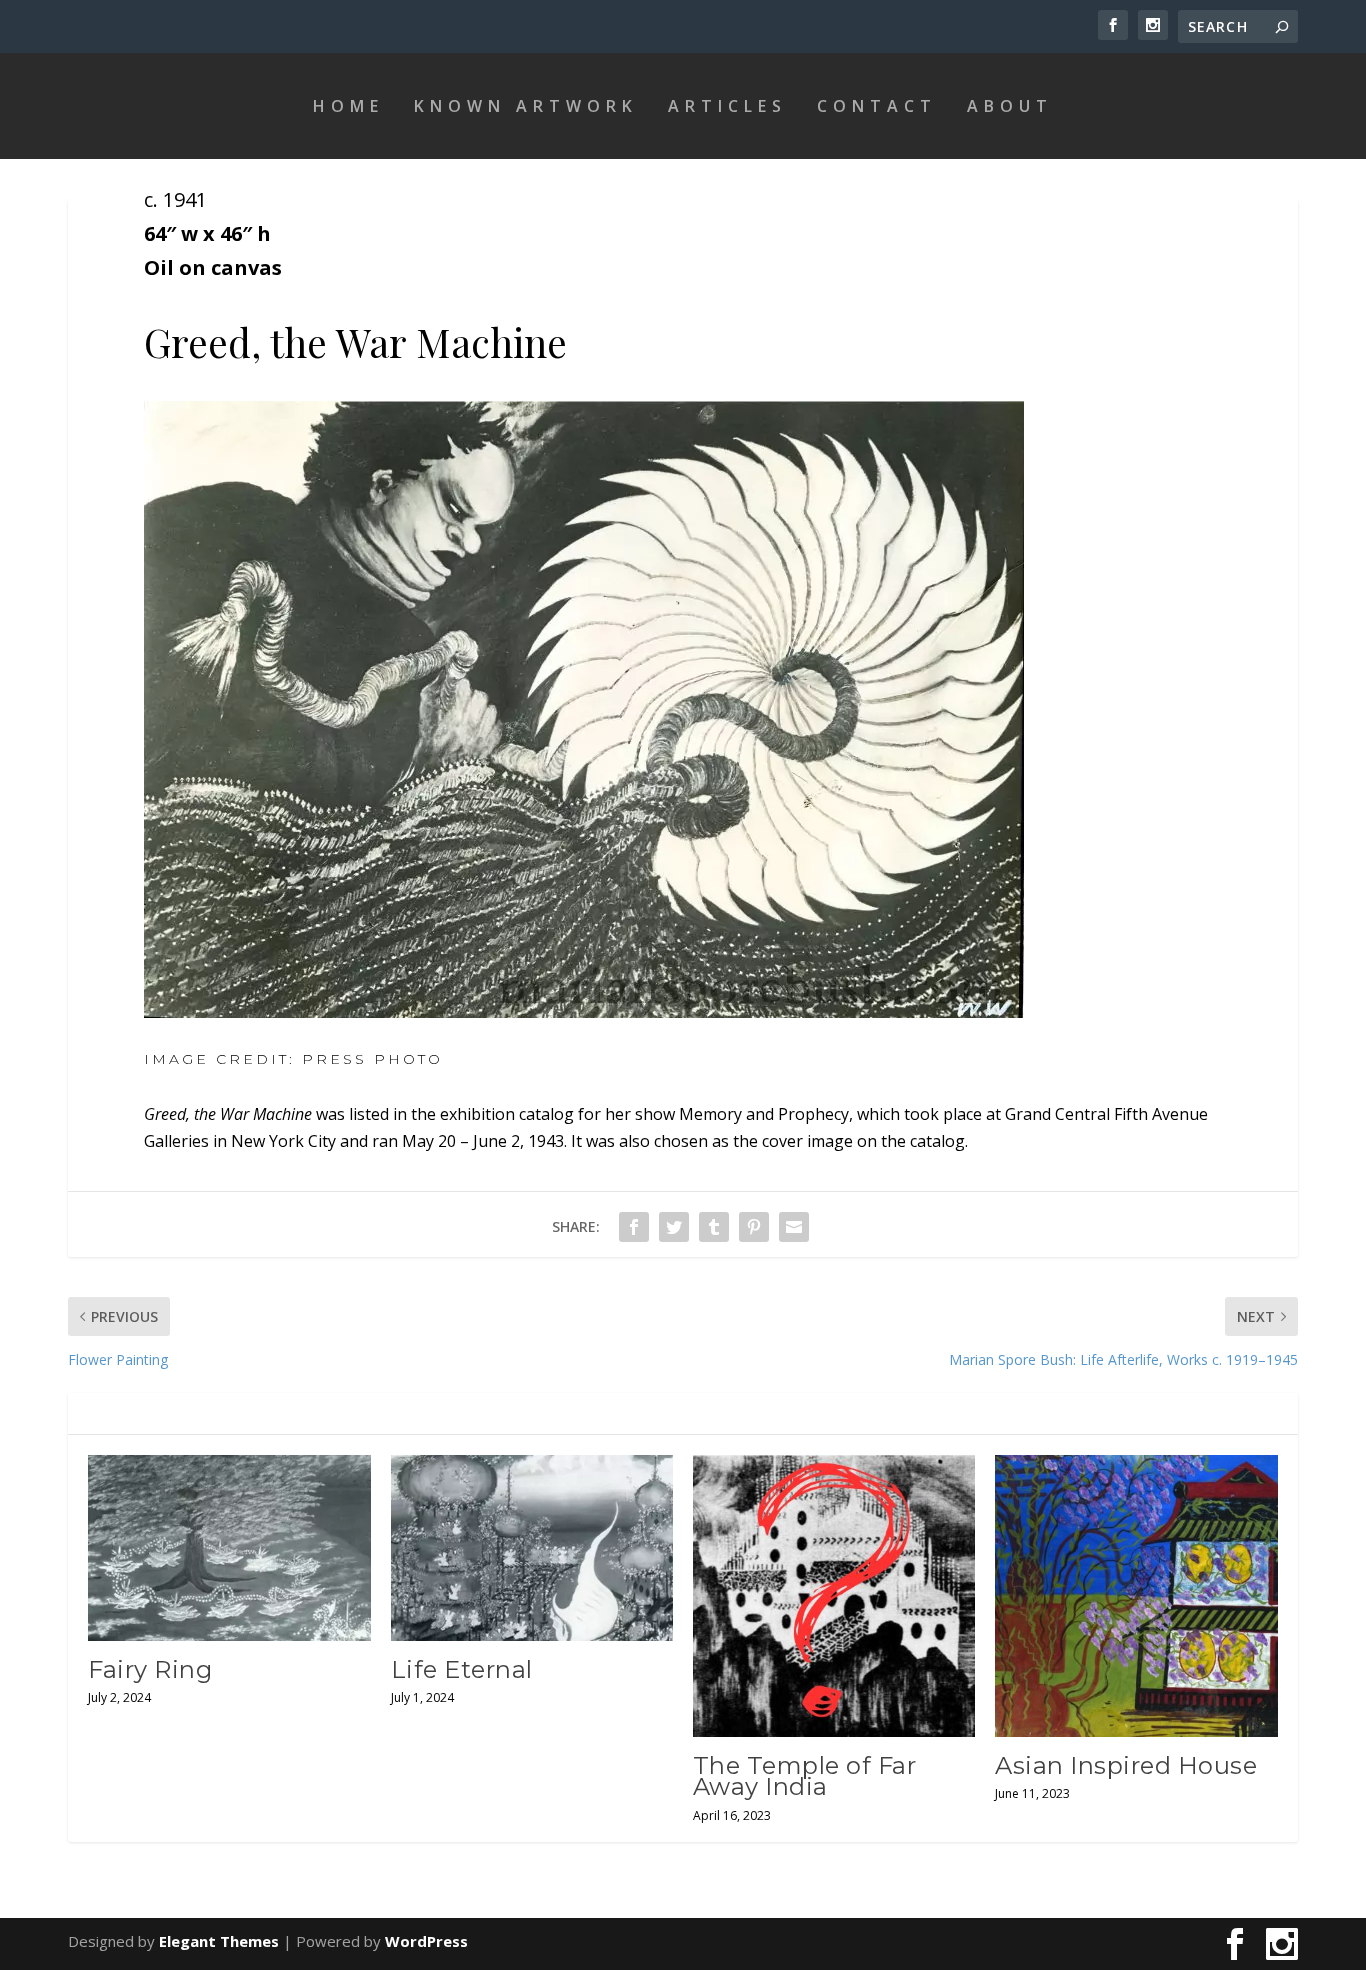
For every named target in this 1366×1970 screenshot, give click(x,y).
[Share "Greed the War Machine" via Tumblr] (714, 1227)
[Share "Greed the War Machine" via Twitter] (674, 1227)
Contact (877, 106)
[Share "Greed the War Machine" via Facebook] (634, 1227)
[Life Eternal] (532, 1548)
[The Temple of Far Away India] (834, 1596)
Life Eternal (462, 1669)
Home (348, 106)
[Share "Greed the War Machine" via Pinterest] (754, 1227)
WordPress (426, 1941)
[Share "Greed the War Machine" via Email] (794, 1227)
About (1010, 106)
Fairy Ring (150, 1669)
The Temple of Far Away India (805, 1776)
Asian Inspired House (1126, 1765)
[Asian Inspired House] (1136, 1596)
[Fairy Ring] (229, 1548)
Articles (727, 106)
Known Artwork (526, 106)
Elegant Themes (219, 1941)
